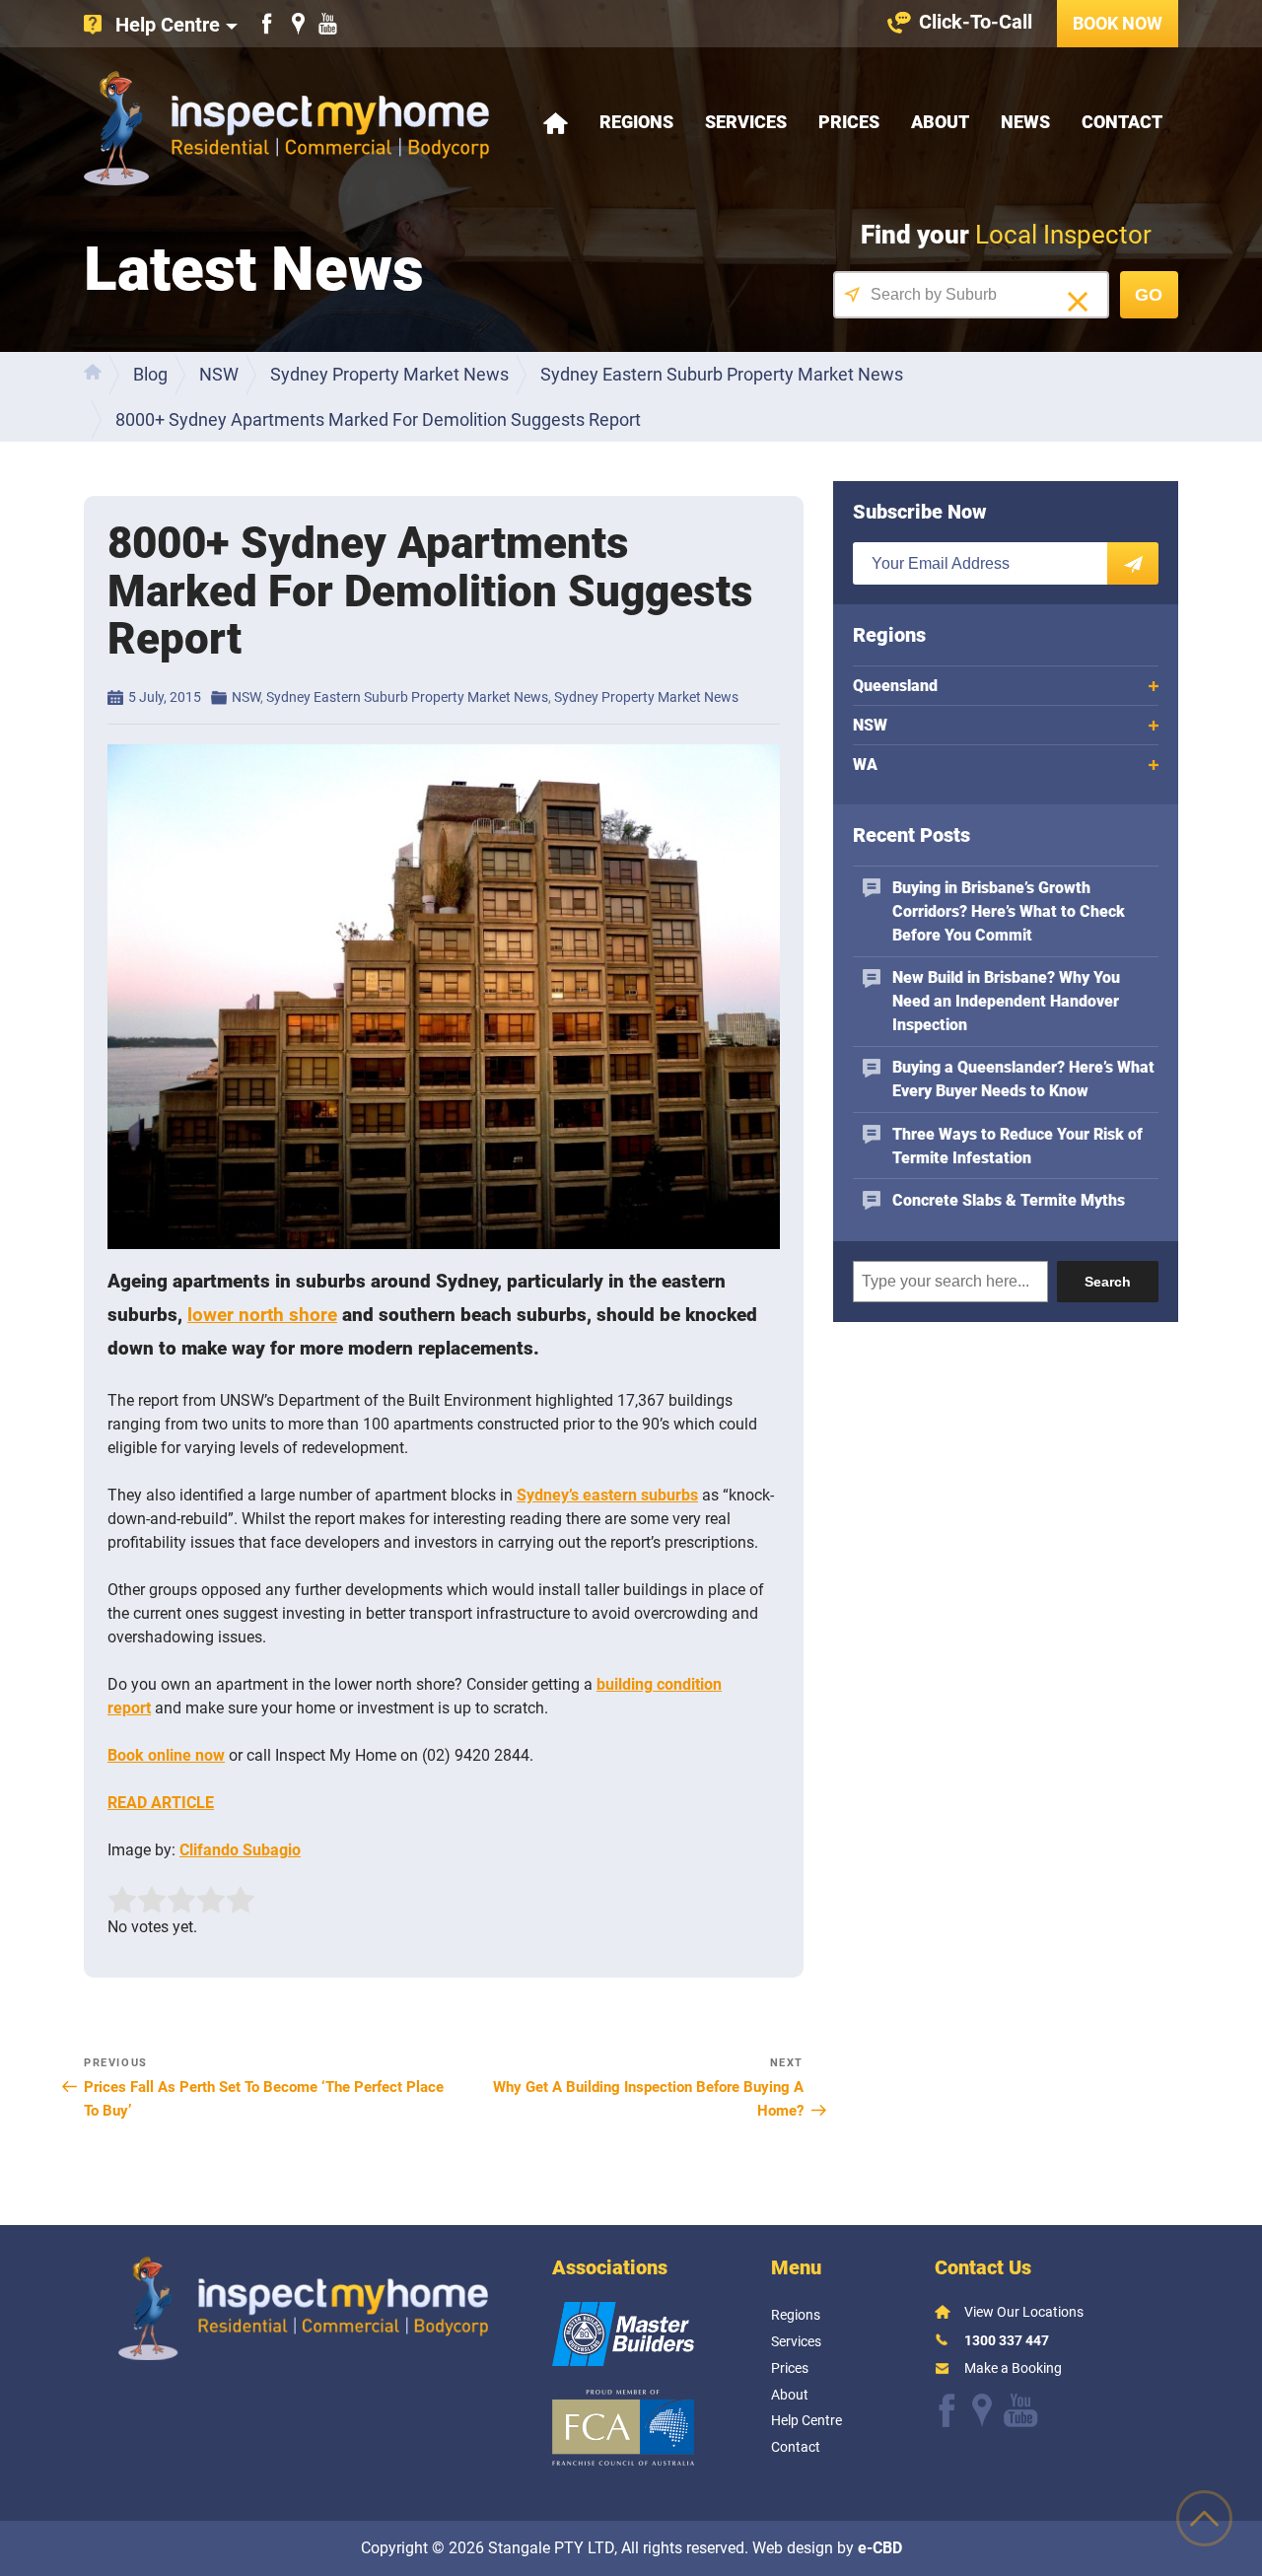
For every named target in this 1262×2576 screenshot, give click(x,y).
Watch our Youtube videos (328, 24)
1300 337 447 (1007, 2340)
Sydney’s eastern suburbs (607, 1495)
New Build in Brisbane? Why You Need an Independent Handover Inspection (1006, 1001)
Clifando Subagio (240, 1850)
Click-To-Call (976, 22)
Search (1108, 1282)
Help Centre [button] (168, 25)
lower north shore (262, 1315)
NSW (246, 697)
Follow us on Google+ (982, 2410)
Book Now (1118, 23)
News (1025, 122)
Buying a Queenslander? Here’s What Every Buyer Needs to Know (1023, 1079)
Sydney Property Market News (646, 697)
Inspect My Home (286, 128)
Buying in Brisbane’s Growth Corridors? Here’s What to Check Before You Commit (1009, 911)
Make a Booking (1013, 2368)
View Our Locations (1024, 2312)
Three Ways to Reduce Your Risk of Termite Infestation (1017, 1146)
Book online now (166, 1755)
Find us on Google (298, 24)
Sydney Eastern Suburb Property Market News (407, 697)
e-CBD (880, 2548)
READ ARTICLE (161, 1803)
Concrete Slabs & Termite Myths (1009, 1200)
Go (1149, 295)
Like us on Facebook (267, 24)
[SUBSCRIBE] (1133, 563)
